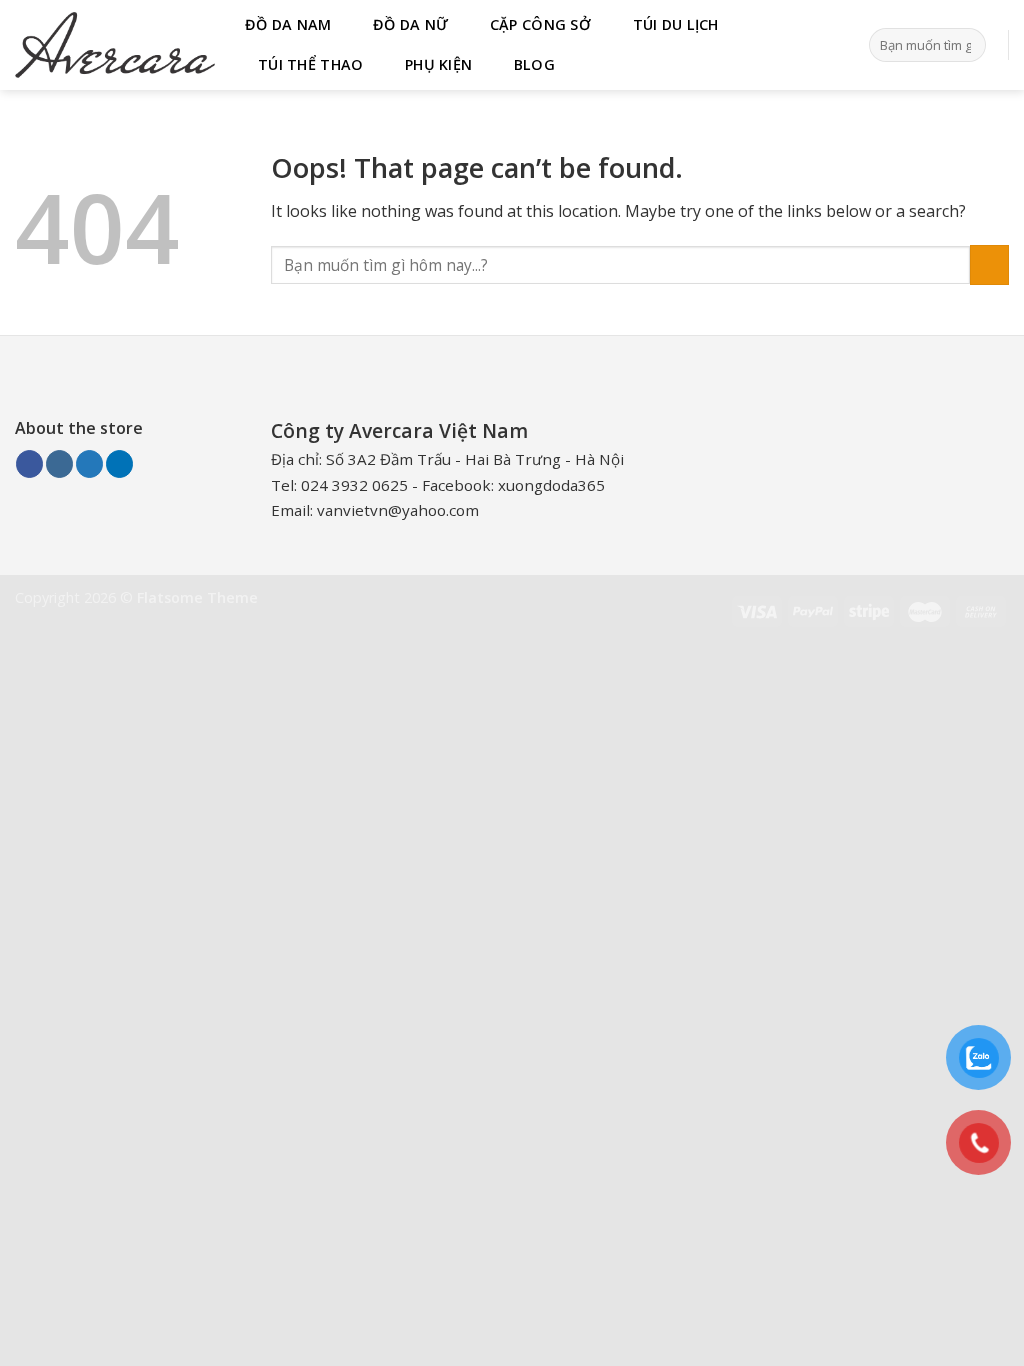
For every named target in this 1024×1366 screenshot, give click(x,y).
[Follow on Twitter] (89, 464)
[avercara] (115, 45)
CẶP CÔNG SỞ (540, 24)
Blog (534, 64)
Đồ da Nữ (410, 24)
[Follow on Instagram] (59, 464)
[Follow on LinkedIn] (119, 464)
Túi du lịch (676, 24)
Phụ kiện (438, 64)
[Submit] (967, 45)
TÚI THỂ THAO (310, 64)
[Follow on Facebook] (29, 464)
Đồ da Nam (288, 24)
